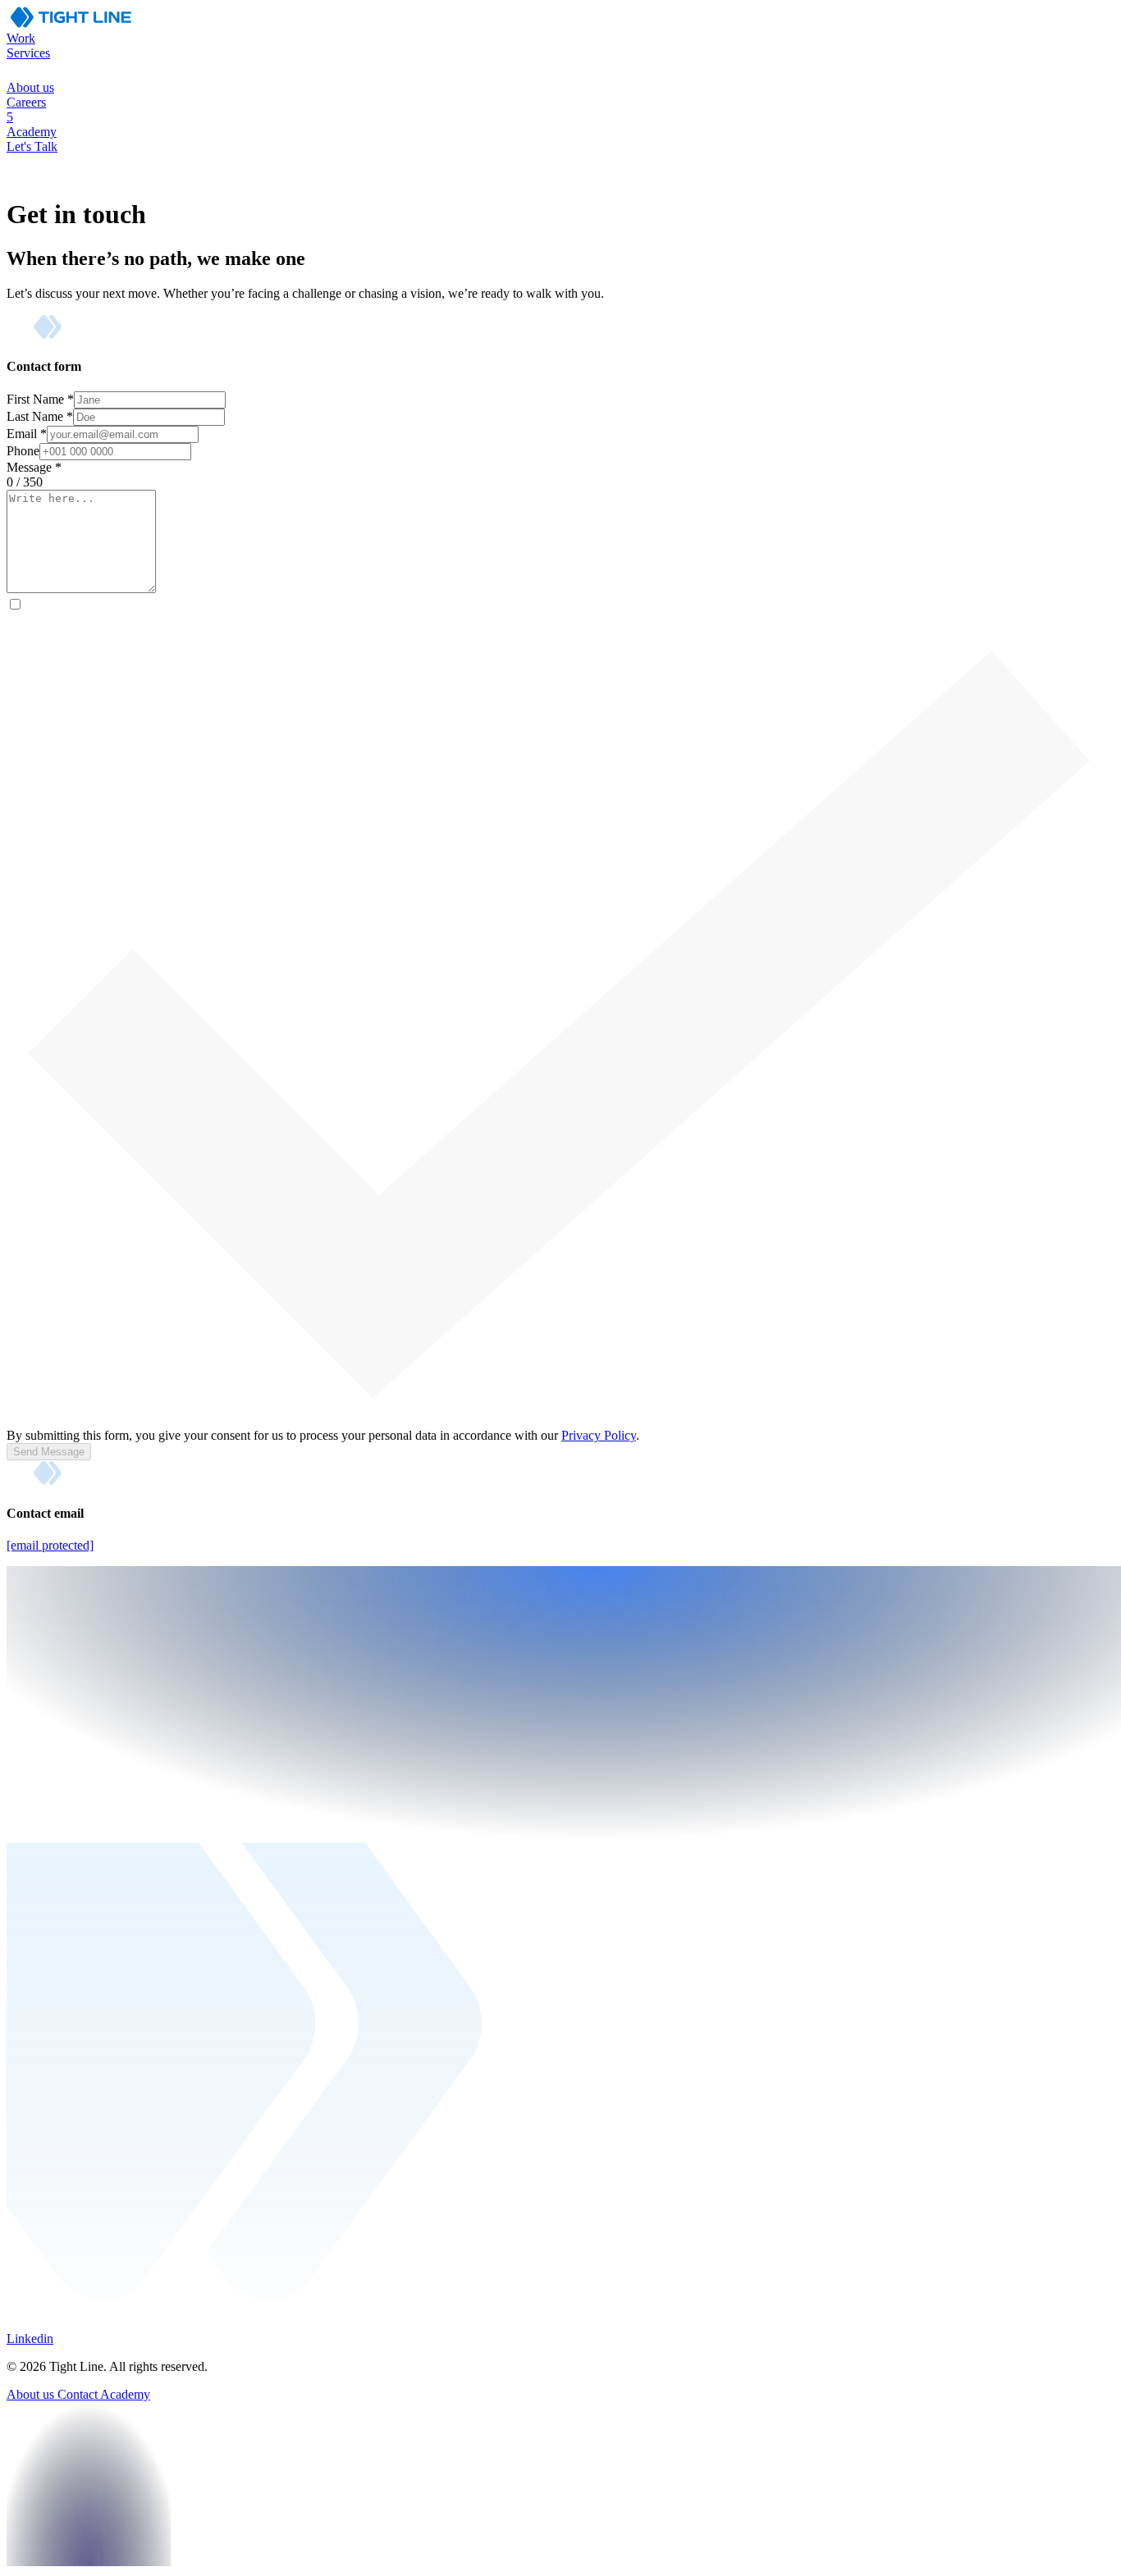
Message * (34, 467)
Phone (23, 451)
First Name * (40, 399)
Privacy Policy (599, 1435)
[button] (560, 63)
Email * (27, 434)
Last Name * (40, 416)
